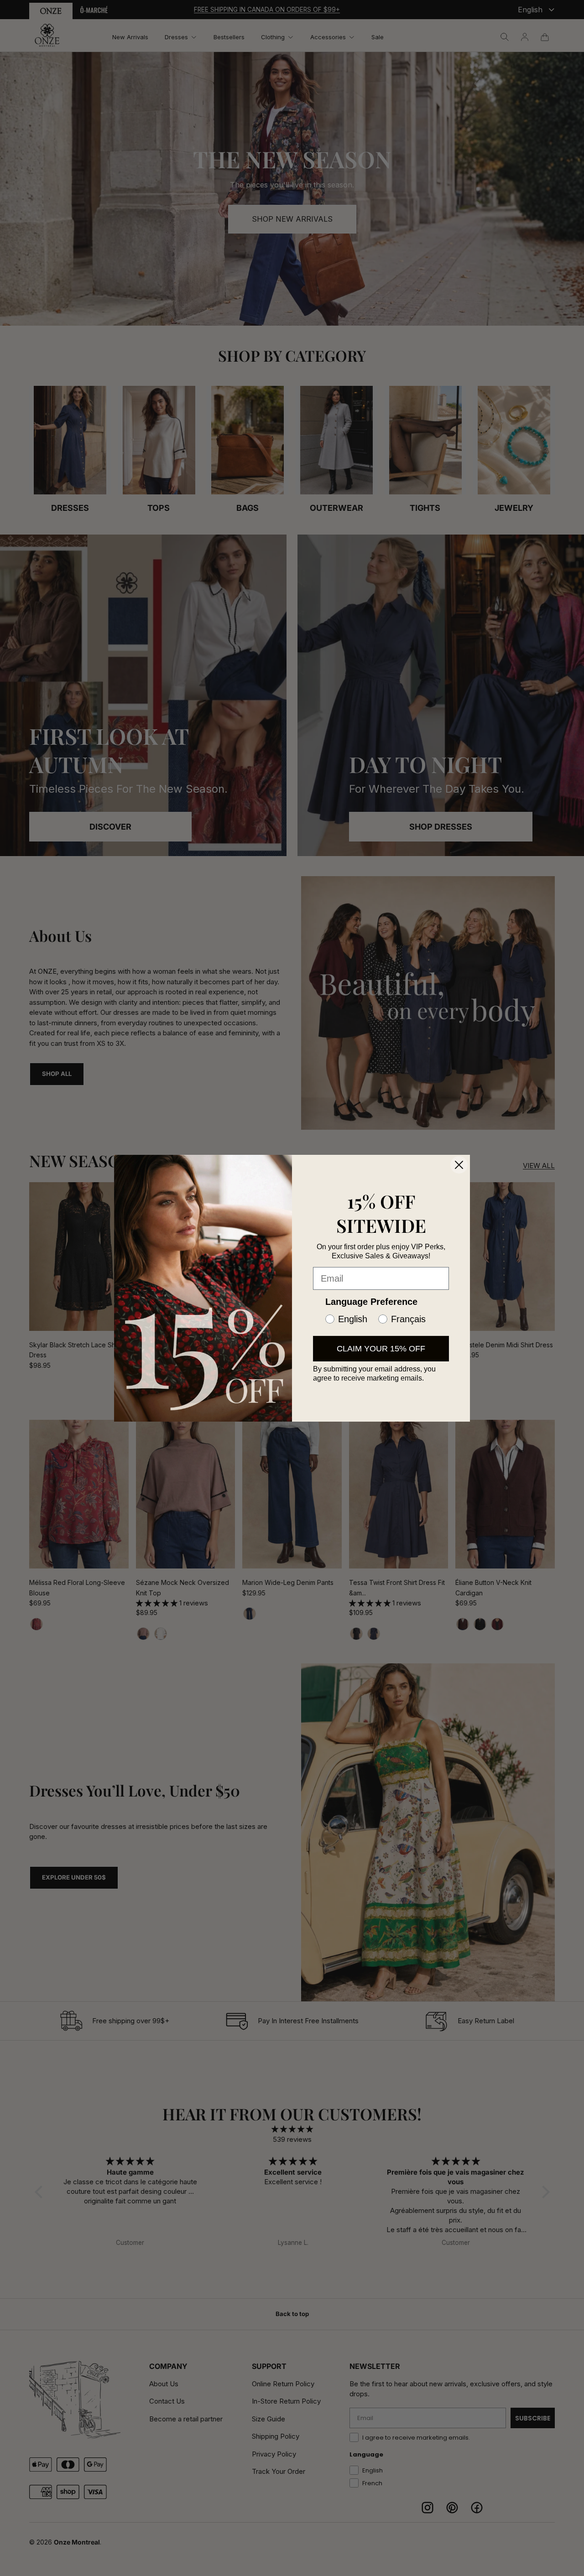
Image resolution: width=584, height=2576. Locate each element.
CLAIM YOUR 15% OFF (381, 1349)
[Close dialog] (459, 1165)
